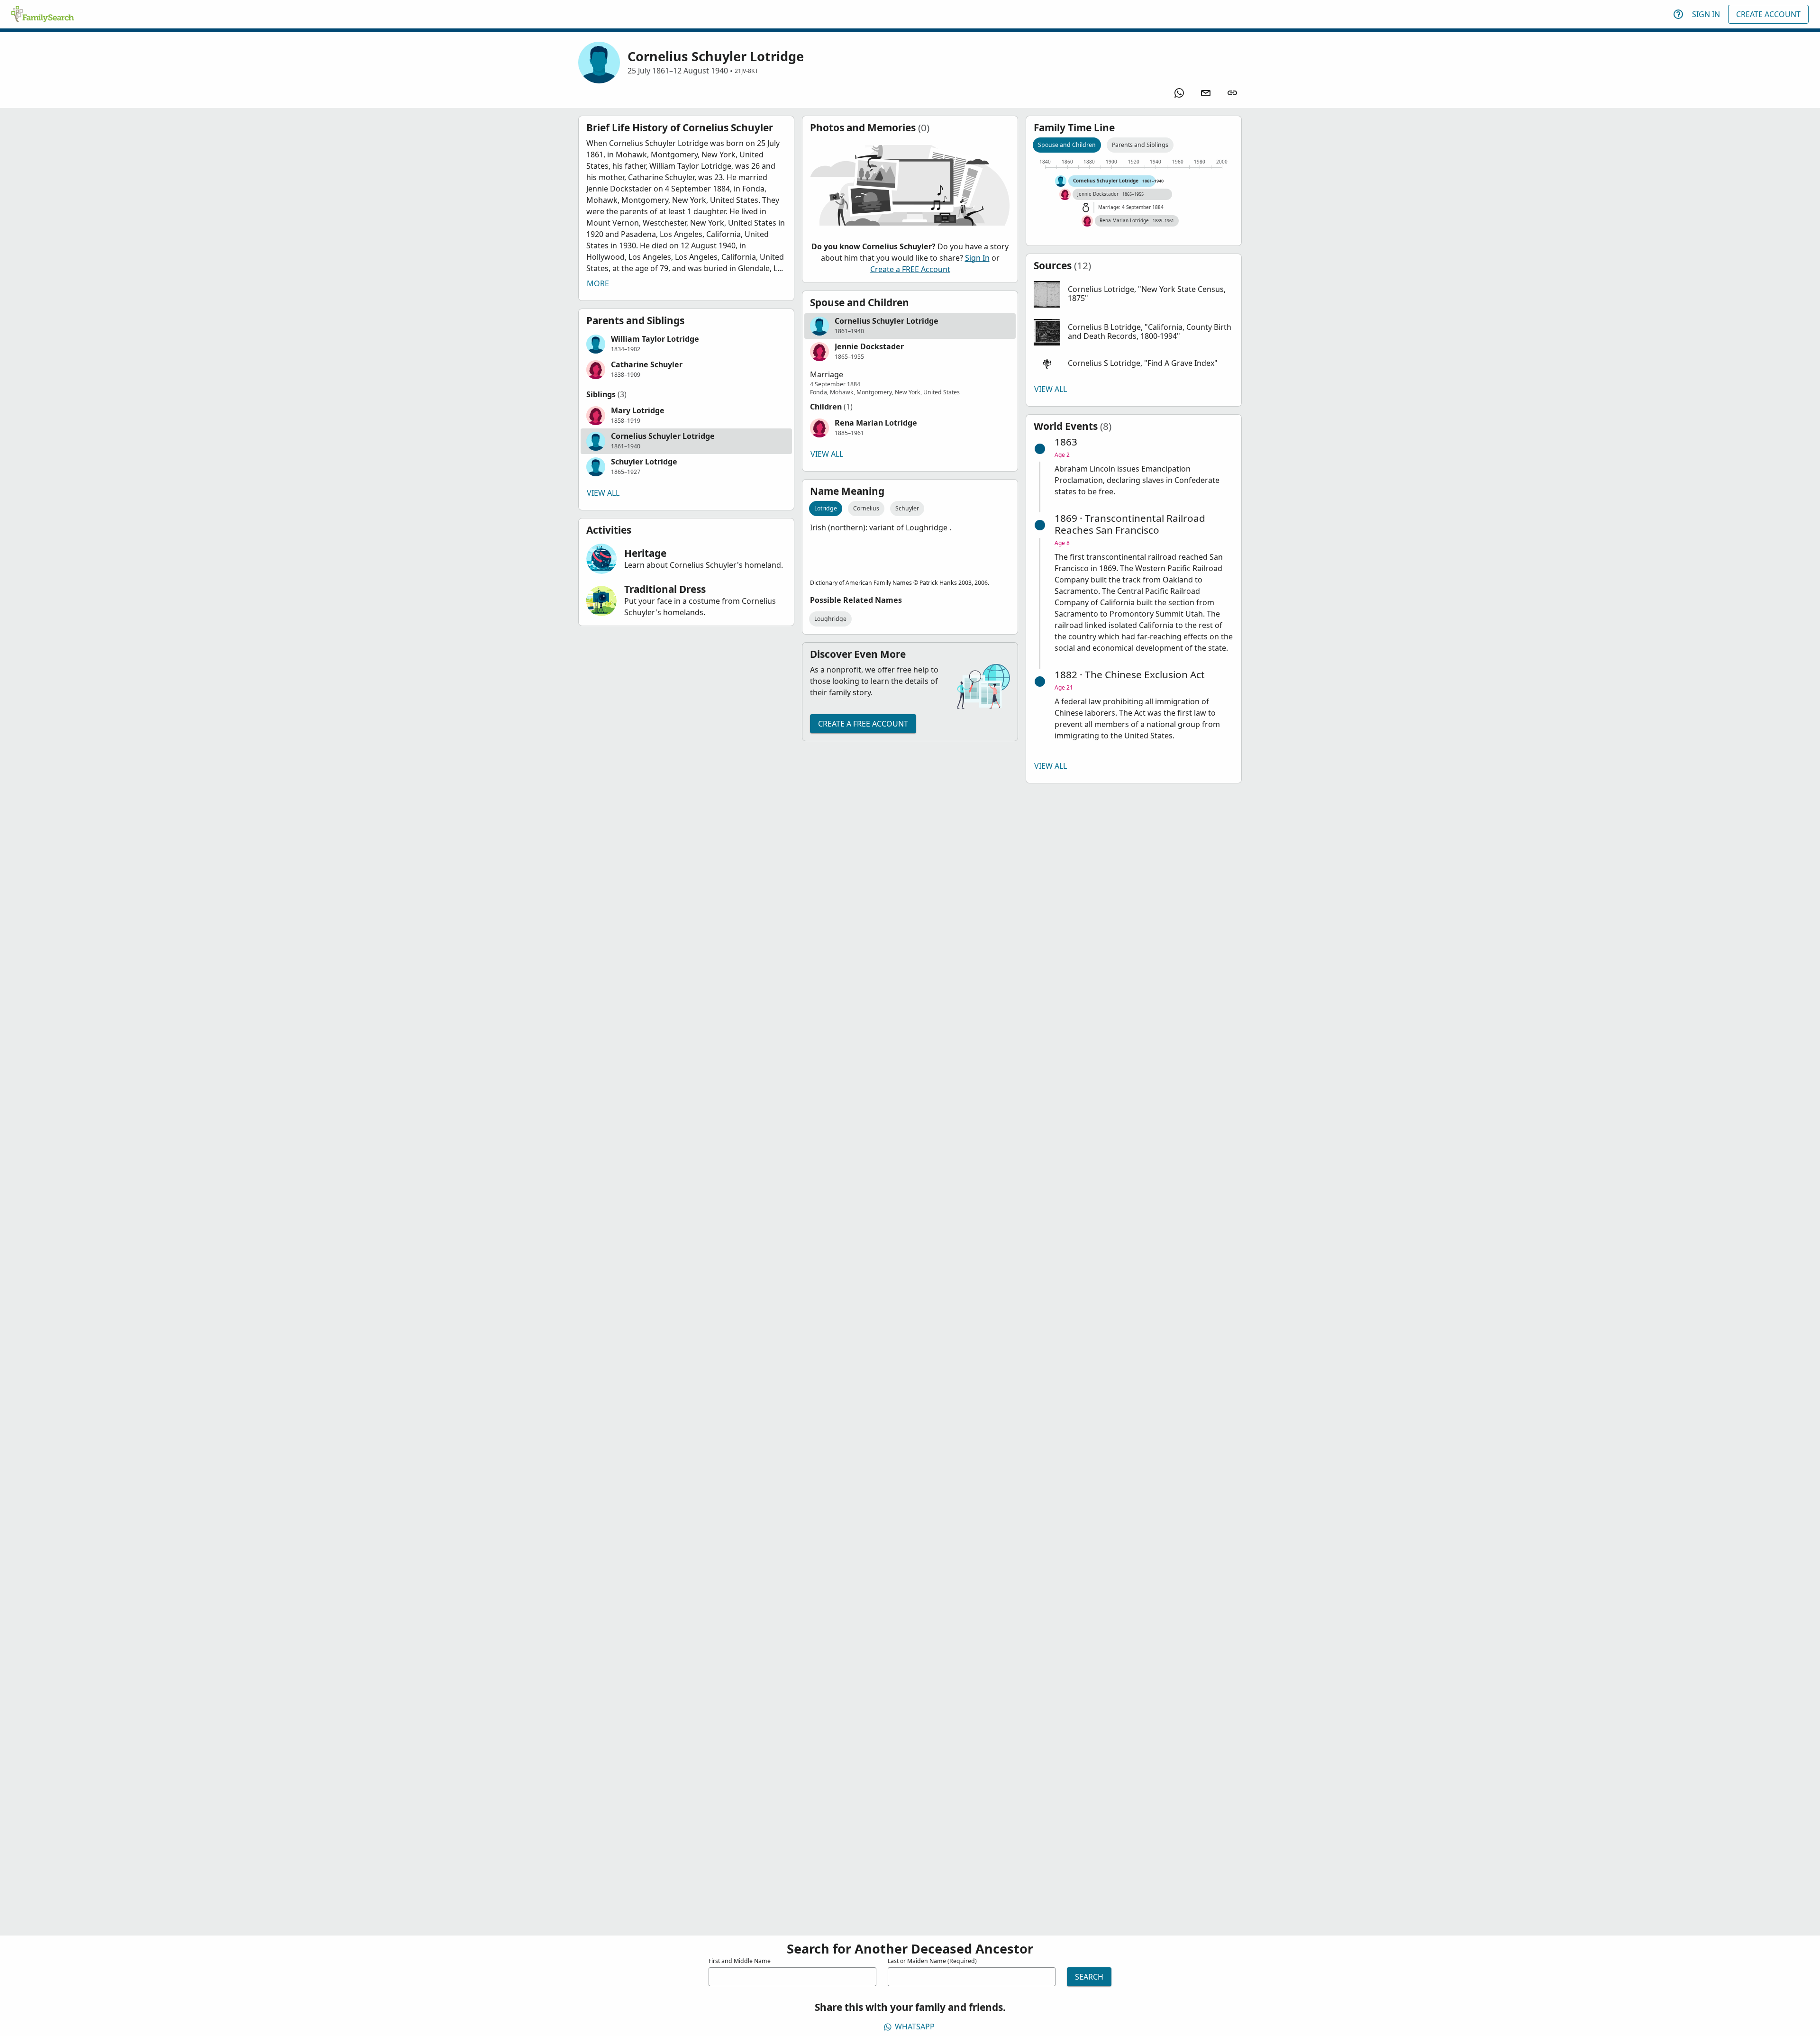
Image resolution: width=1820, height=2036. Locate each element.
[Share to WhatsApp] (1179, 93)
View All (603, 493)
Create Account (1768, 14)
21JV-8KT (746, 71)
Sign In (1706, 14)
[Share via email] (1206, 93)
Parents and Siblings (1140, 145)
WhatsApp (915, 2027)
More (598, 283)
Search (1089, 1977)
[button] (686, 344)
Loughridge (830, 619)
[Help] (1678, 14)
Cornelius (866, 508)
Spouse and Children (1067, 145)
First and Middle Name (740, 1961)
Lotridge (826, 508)
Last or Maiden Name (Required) (932, 1961)
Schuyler (907, 508)
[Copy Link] (1232, 93)
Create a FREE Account (910, 269)
